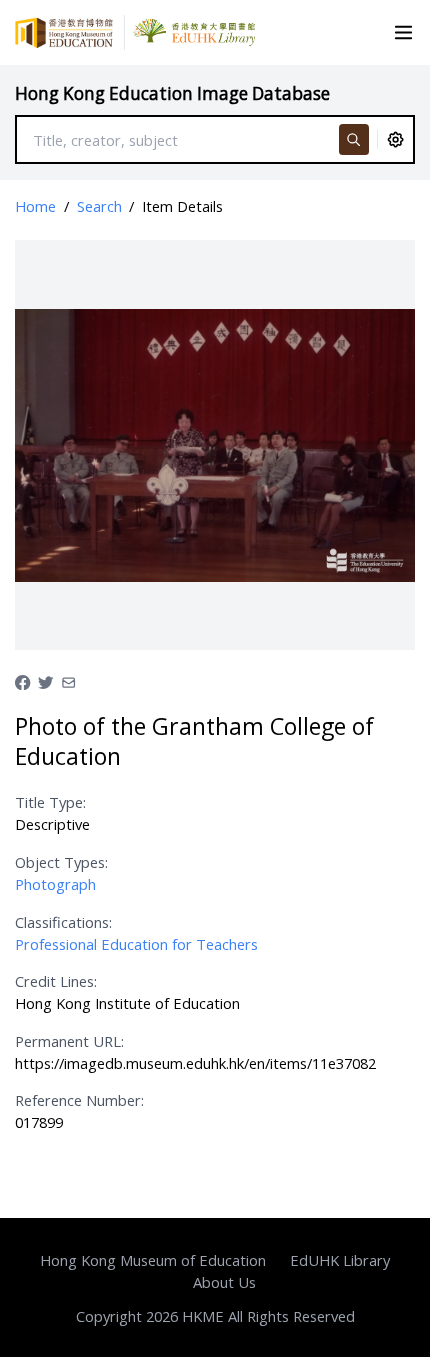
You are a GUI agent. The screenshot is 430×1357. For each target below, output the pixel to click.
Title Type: (50, 802)
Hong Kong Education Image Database (172, 93)
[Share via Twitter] (45, 680)
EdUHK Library (340, 1260)
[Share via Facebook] (22, 680)
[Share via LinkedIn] (68, 680)
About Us (224, 1282)
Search (99, 206)
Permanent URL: (69, 1041)
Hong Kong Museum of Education (153, 1260)
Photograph (55, 884)
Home (35, 206)
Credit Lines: (56, 981)
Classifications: (63, 922)
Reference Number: (79, 1100)
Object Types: (61, 862)
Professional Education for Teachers (136, 944)
